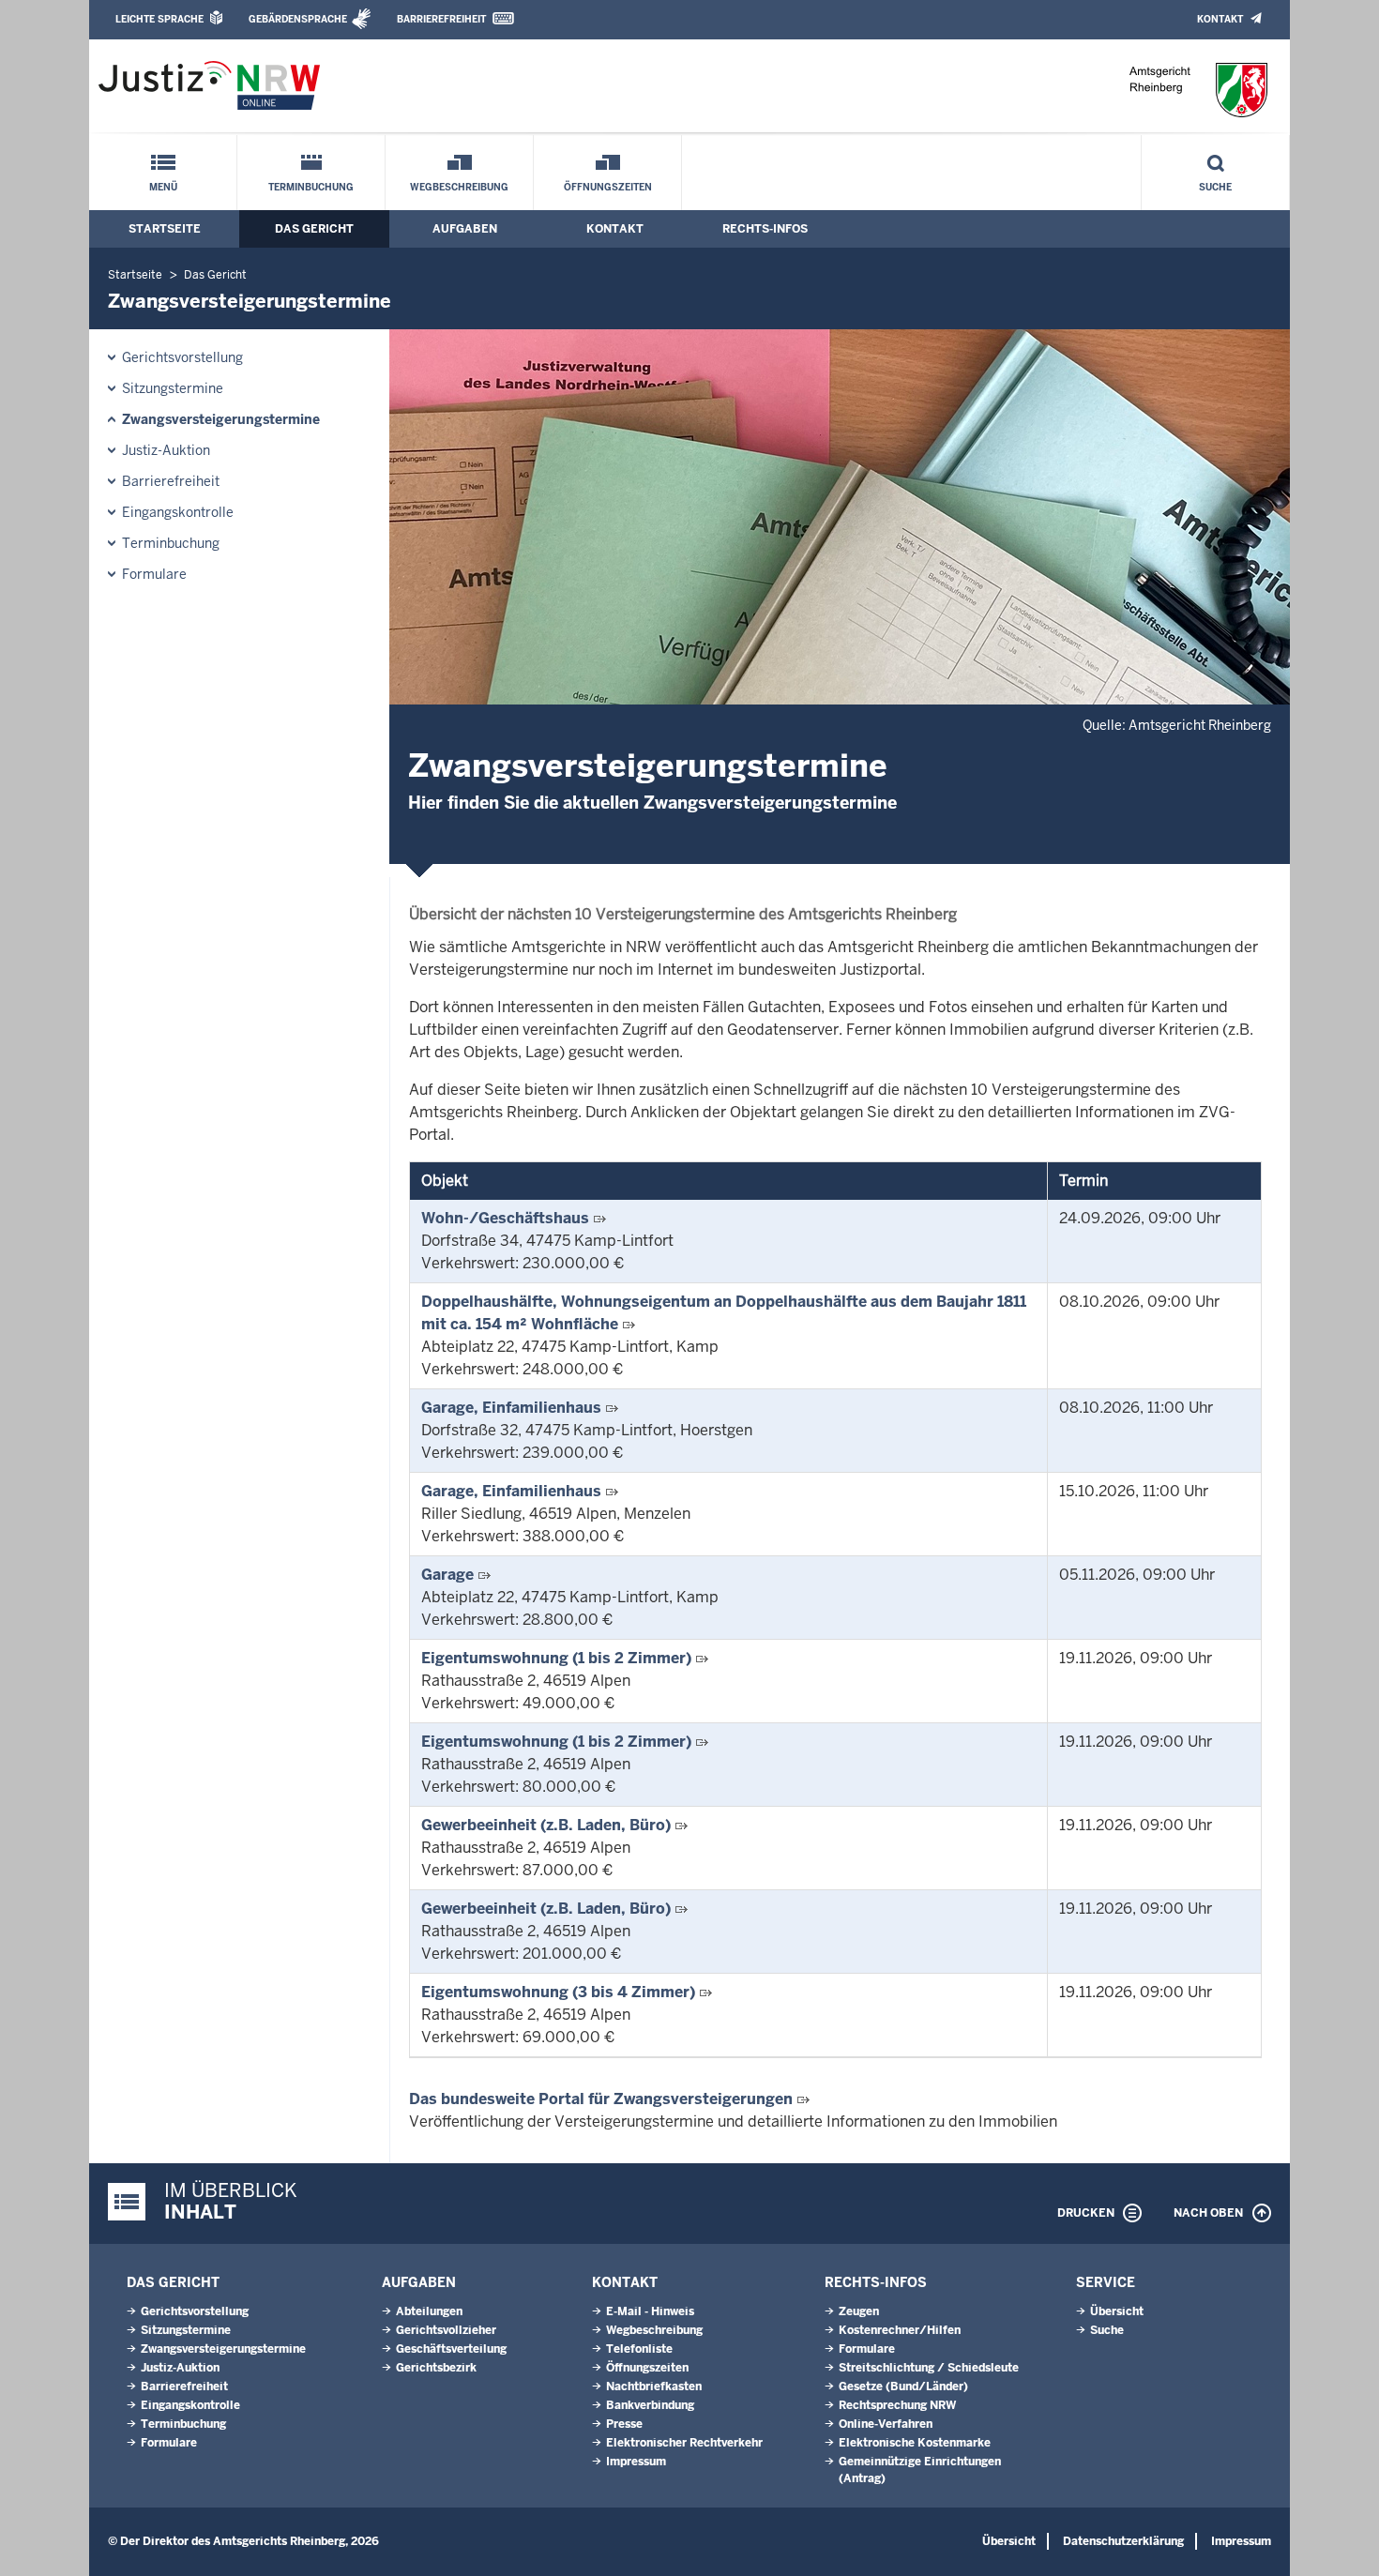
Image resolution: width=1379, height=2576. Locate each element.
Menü (163, 187)
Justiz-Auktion (166, 450)
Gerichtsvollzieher (446, 2330)
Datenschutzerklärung (1123, 2541)
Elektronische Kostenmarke (915, 2443)
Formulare (154, 574)
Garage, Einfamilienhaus (511, 1408)
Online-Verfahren (886, 2424)
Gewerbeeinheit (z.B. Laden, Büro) (546, 1825)
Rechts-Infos (765, 229)
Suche (1215, 187)
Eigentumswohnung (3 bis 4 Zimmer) (558, 1992)
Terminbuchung (311, 187)
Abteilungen (429, 2311)
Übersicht (1117, 2311)
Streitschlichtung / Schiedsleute (929, 2368)
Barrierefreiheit (441, 19)
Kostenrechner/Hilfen (900, 2330)
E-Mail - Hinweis (650, 2311)
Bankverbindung (650, 2405)
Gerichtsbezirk (436, 2368)
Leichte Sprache (159, 19)
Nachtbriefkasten (654, 2387)
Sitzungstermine (173, 388)
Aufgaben (465, 229)
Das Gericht (314, 229)
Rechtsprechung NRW (897, 2405)
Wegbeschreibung (459, 187)
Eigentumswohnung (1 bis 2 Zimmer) (556, 1658)
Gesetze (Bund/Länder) (903, 2387)
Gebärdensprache (298, 19)
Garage (447, 1575)
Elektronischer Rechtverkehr (684, 2443)
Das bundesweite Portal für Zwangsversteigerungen (601, 2099)
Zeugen (859, 2311)
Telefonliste (639, 2349)
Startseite (165, 229)
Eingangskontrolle (178, 512)
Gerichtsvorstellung (182, 357)
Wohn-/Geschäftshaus (505, 1218)
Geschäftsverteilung (451, 2349)
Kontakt (1220, 19)
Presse (624, 2424)
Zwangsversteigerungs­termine (221, 419)
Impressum (636, 2462)
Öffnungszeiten (608, 187)
